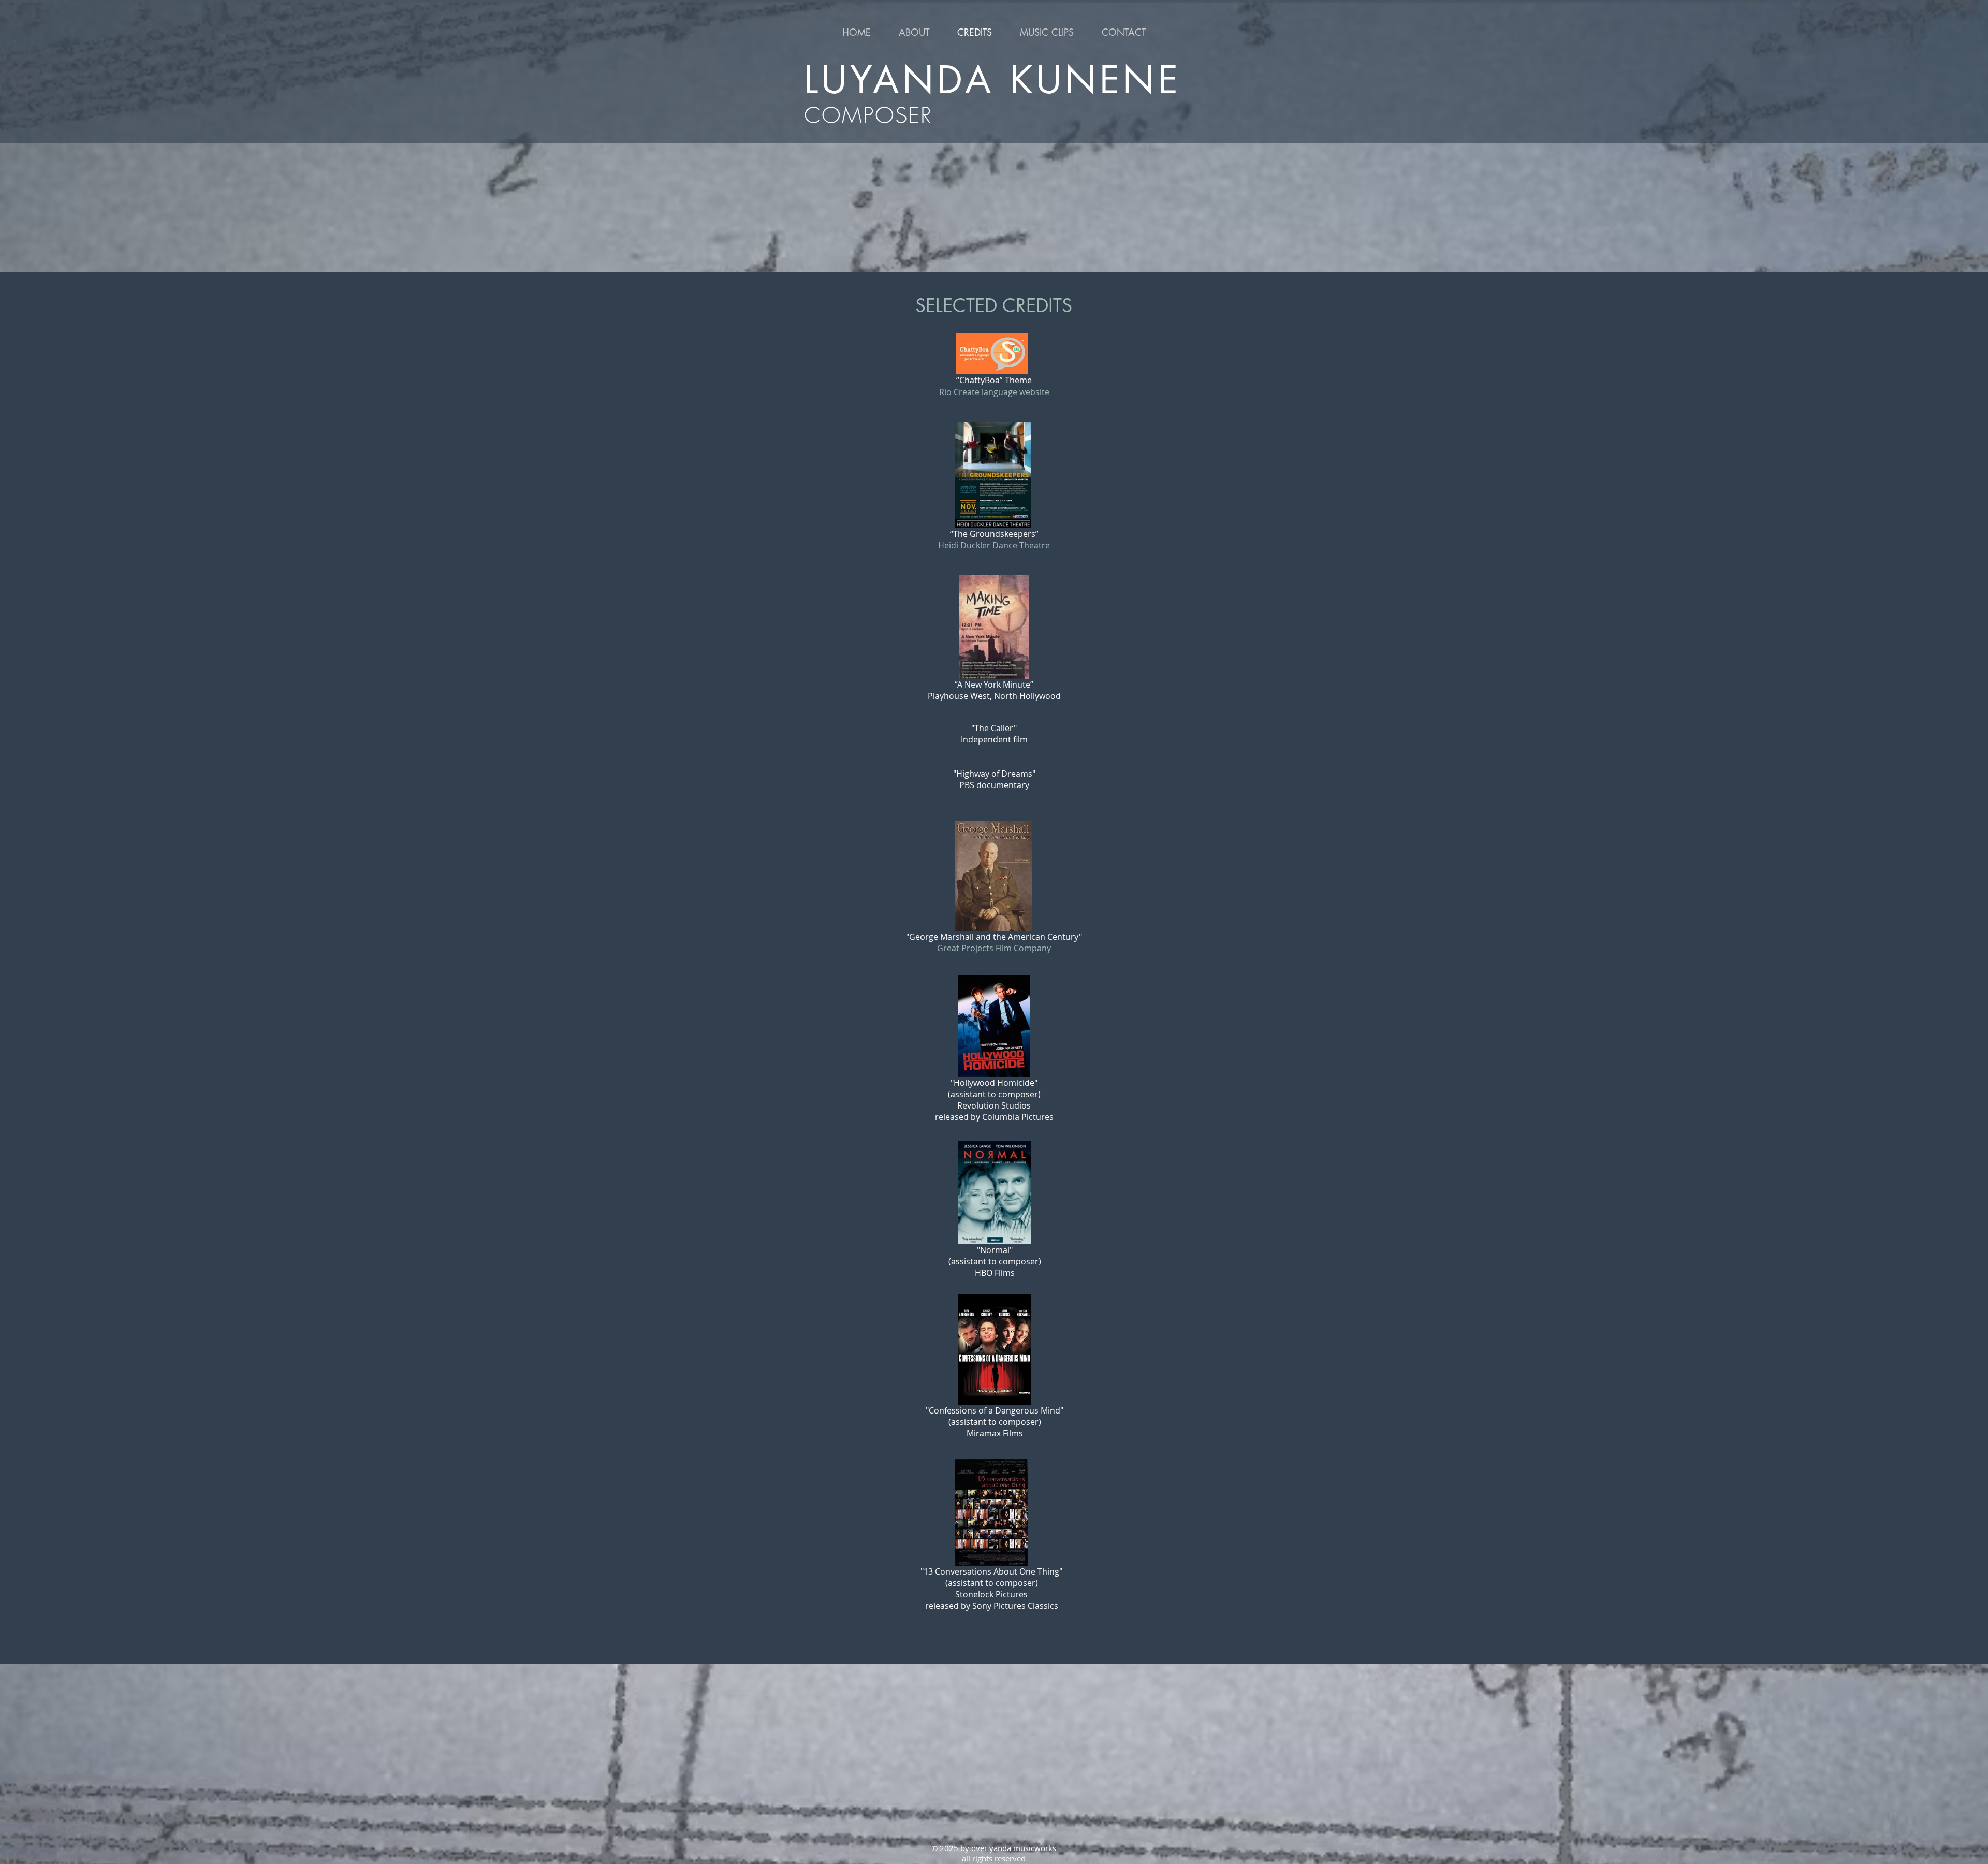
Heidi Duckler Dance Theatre (994, 545)
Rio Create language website (994, 392)
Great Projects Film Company (994, 948)
